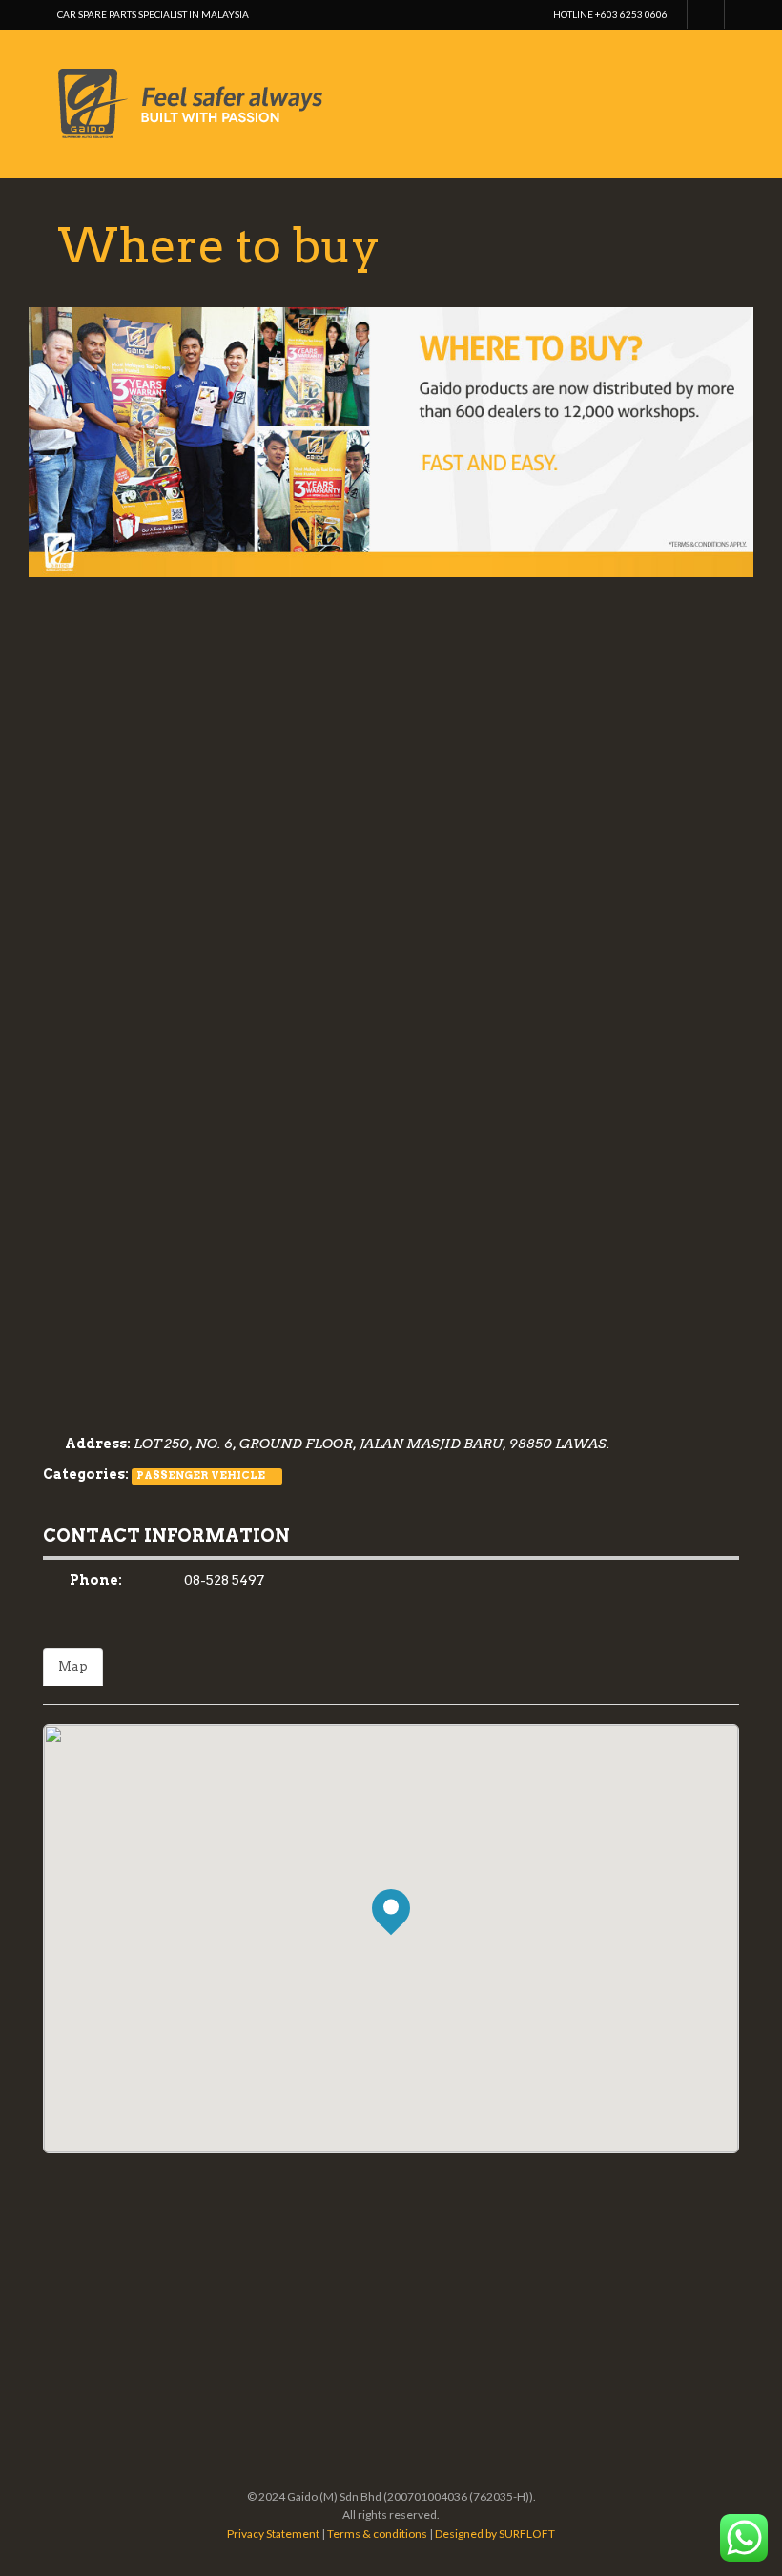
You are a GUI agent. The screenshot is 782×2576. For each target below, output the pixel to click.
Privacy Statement (273, 2534)
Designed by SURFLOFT (495, 2534)
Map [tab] (73, 1666)
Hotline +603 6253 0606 (610, 14)
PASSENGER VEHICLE (201, 1475)
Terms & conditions (377, 2534)
